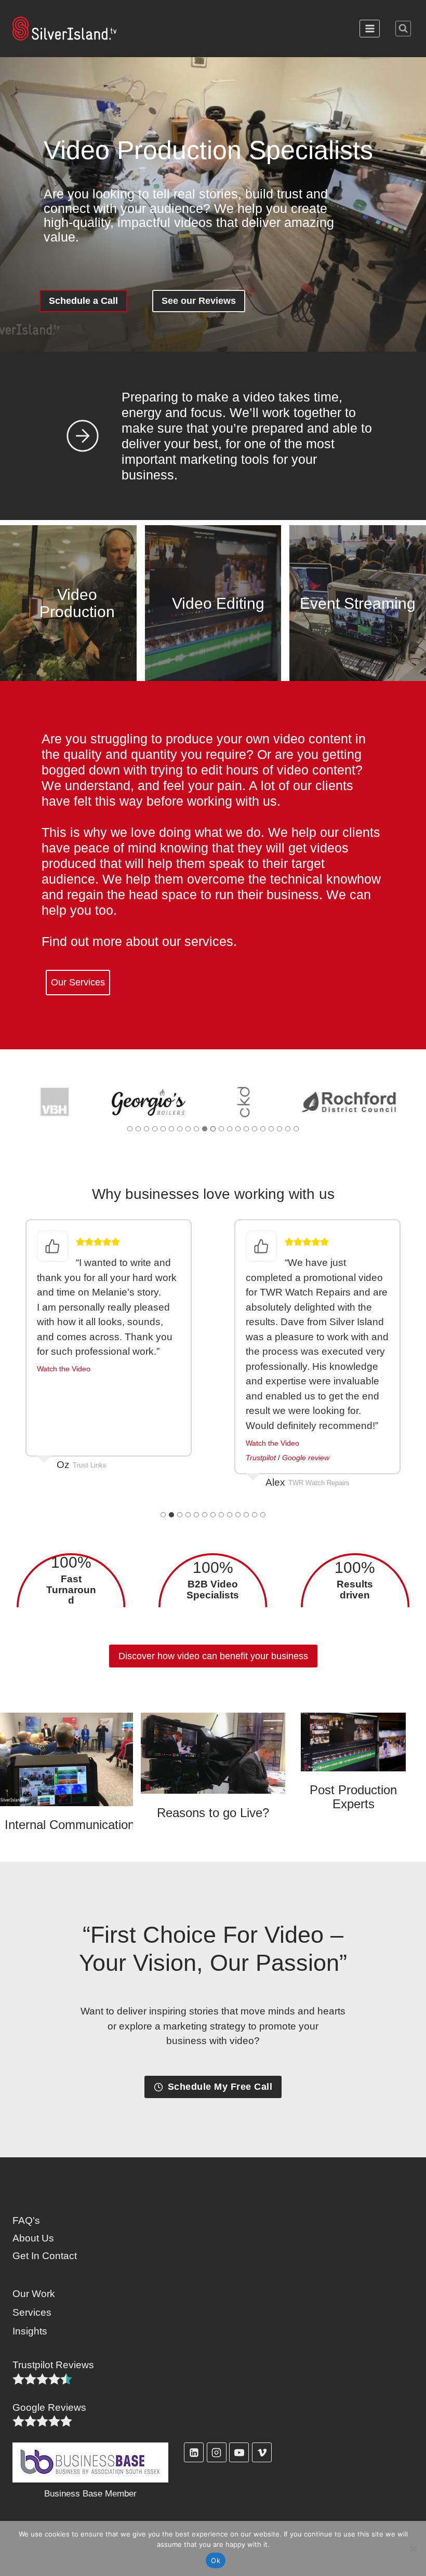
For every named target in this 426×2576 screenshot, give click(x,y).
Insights (30, 2331)
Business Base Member (90, 2494)
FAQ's (26, 2220)
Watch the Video (64, 1369)
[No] (413, 2548)
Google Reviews (49, 2407)
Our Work (34, 2294)
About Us (33, 2238)
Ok (216, 2560)
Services (32, 2312)
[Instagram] (217, 2452)
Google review (306, 1458)
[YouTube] (239, 2452)
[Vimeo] (262, 2452)
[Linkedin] (194, 2452)
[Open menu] (370, 28)
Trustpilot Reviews (53, 2365)
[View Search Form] (403, 29)
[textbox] (71, 1590)
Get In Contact (45, 2256)
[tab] (130, 1129)
